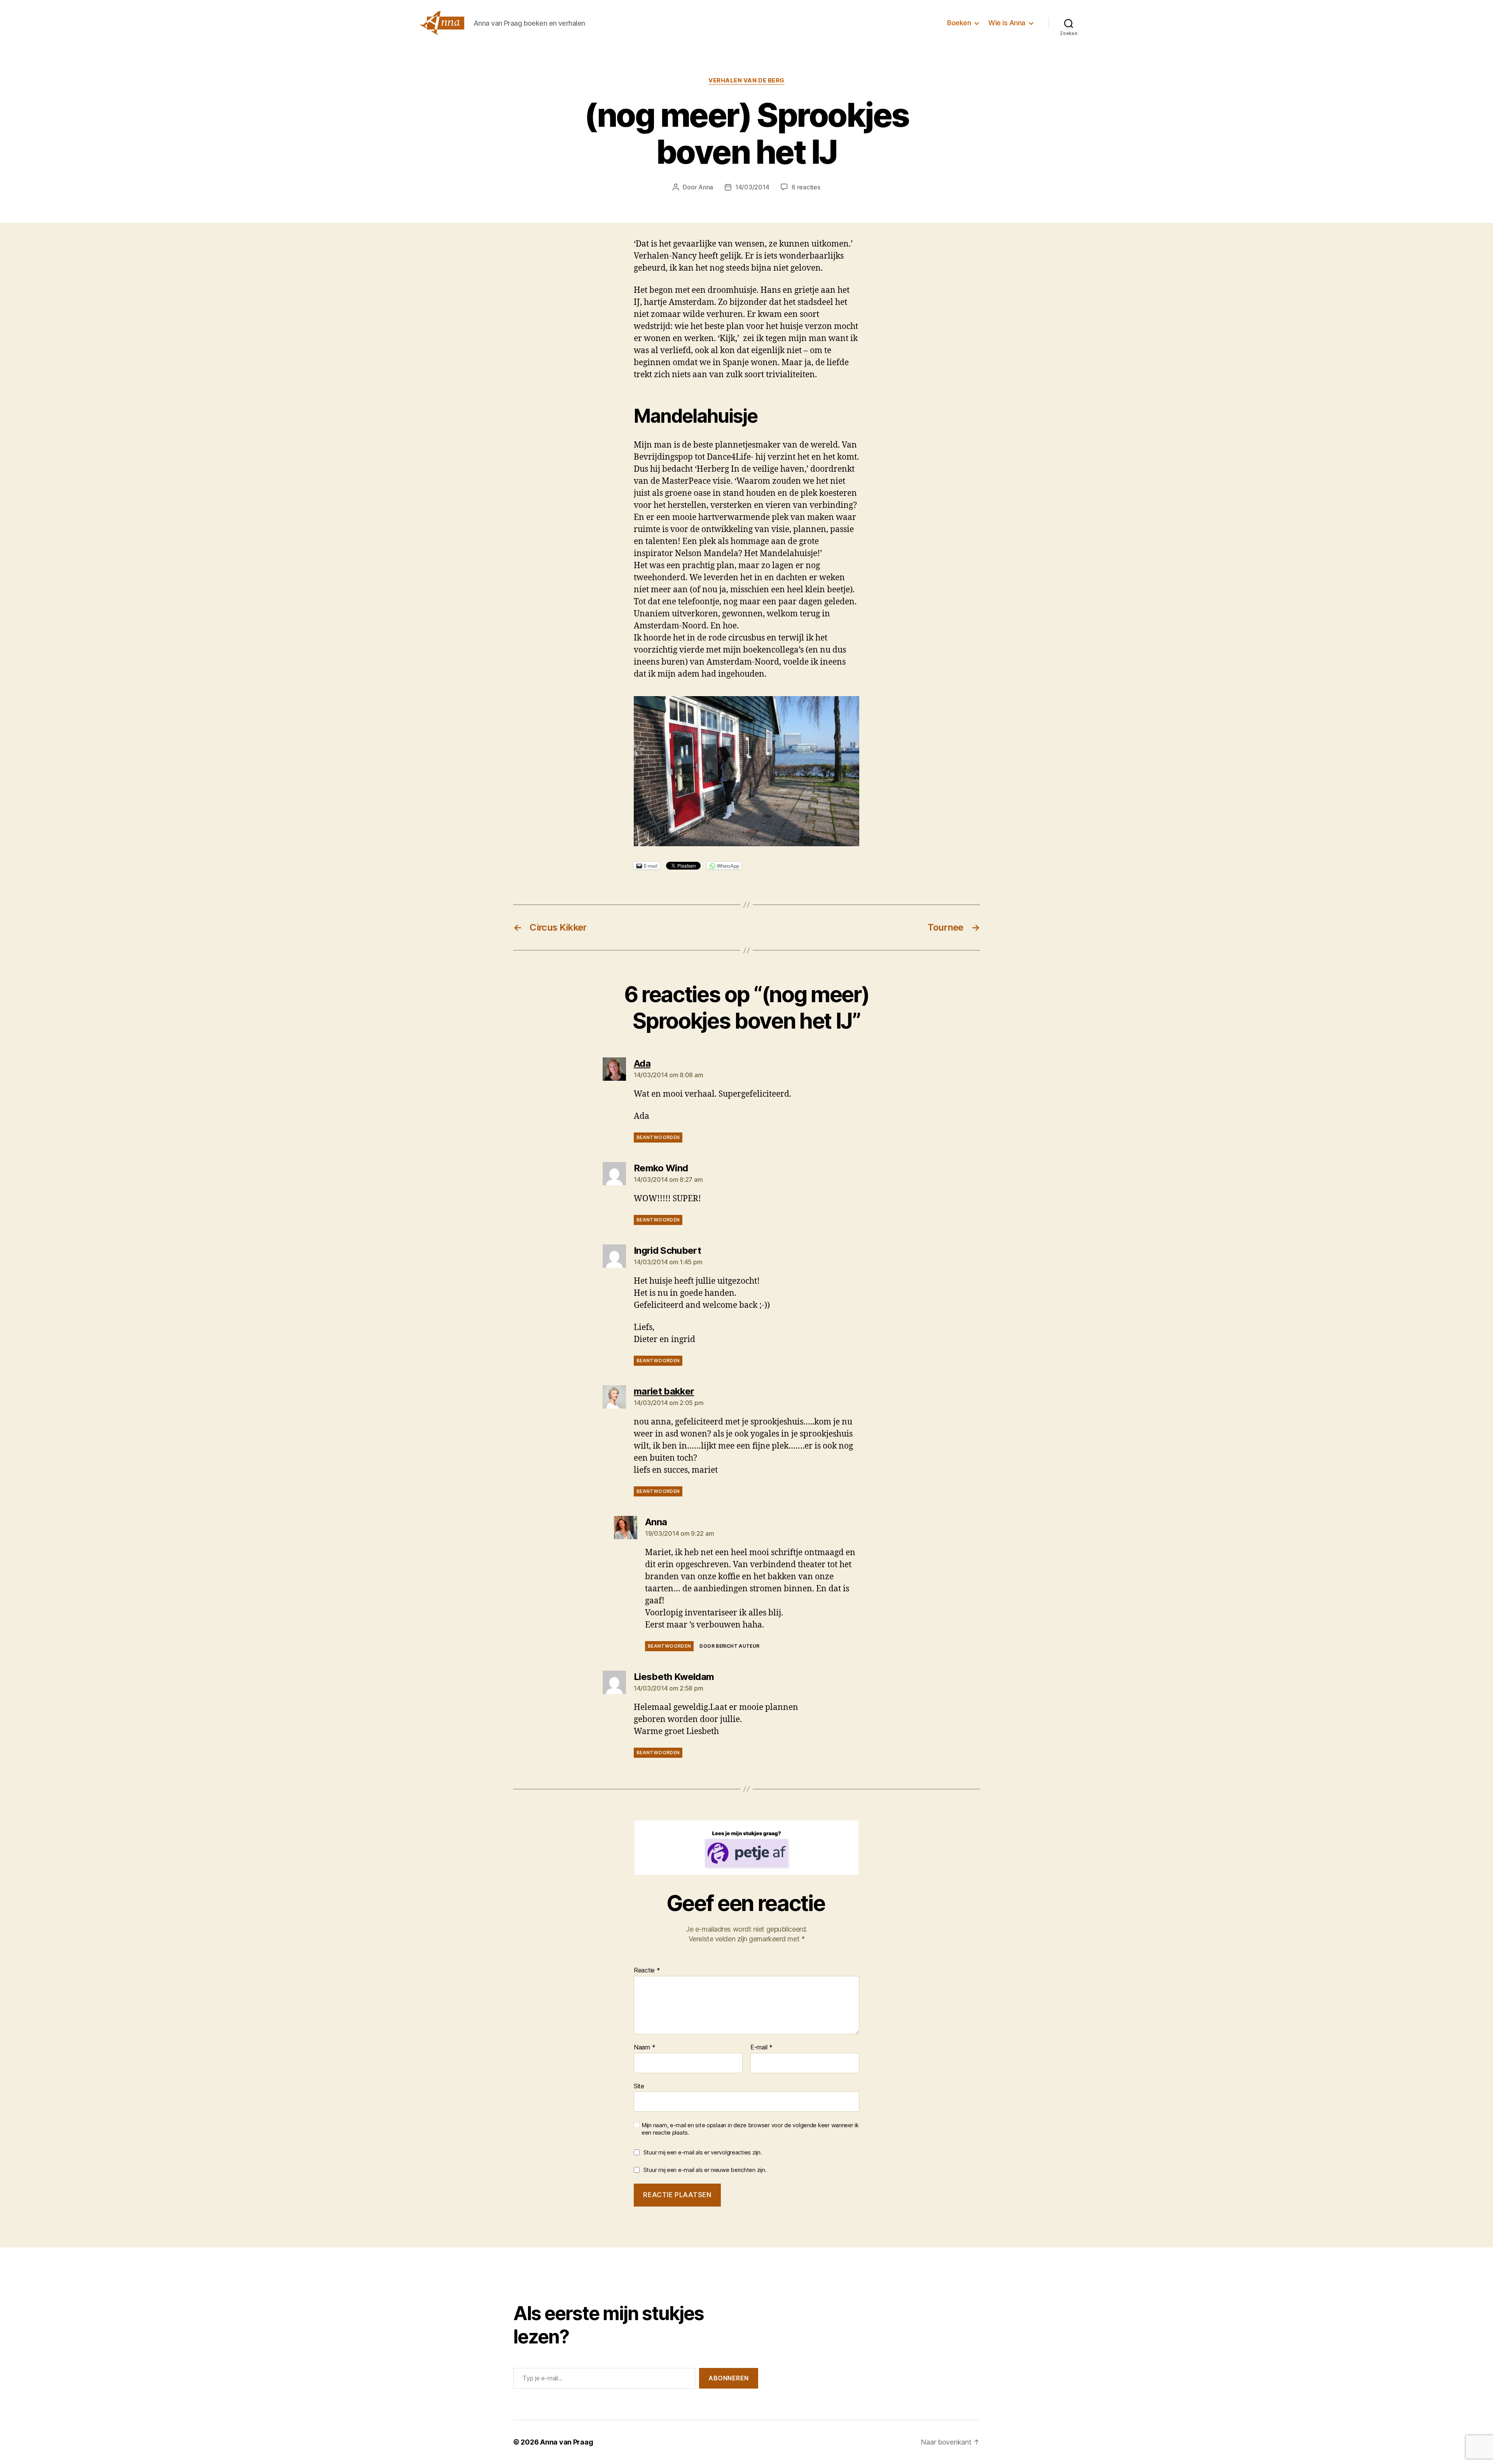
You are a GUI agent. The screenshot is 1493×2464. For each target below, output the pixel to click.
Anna (706, 187)
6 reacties (806, 187)
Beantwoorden (658, 1137)
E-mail (761, 2047)
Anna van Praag (566, 2442)
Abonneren (729, 2378)
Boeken (959, 23)
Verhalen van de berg (746, 80)
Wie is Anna (1007, 23)
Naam (644, 2047)
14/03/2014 (752, 187)
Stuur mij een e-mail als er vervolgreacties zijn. (703, 2152)
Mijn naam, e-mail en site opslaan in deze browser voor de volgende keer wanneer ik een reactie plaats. (750, 2129)
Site (639, 2086)
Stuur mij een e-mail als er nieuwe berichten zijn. (705, 2170)
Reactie (647, 1970)
